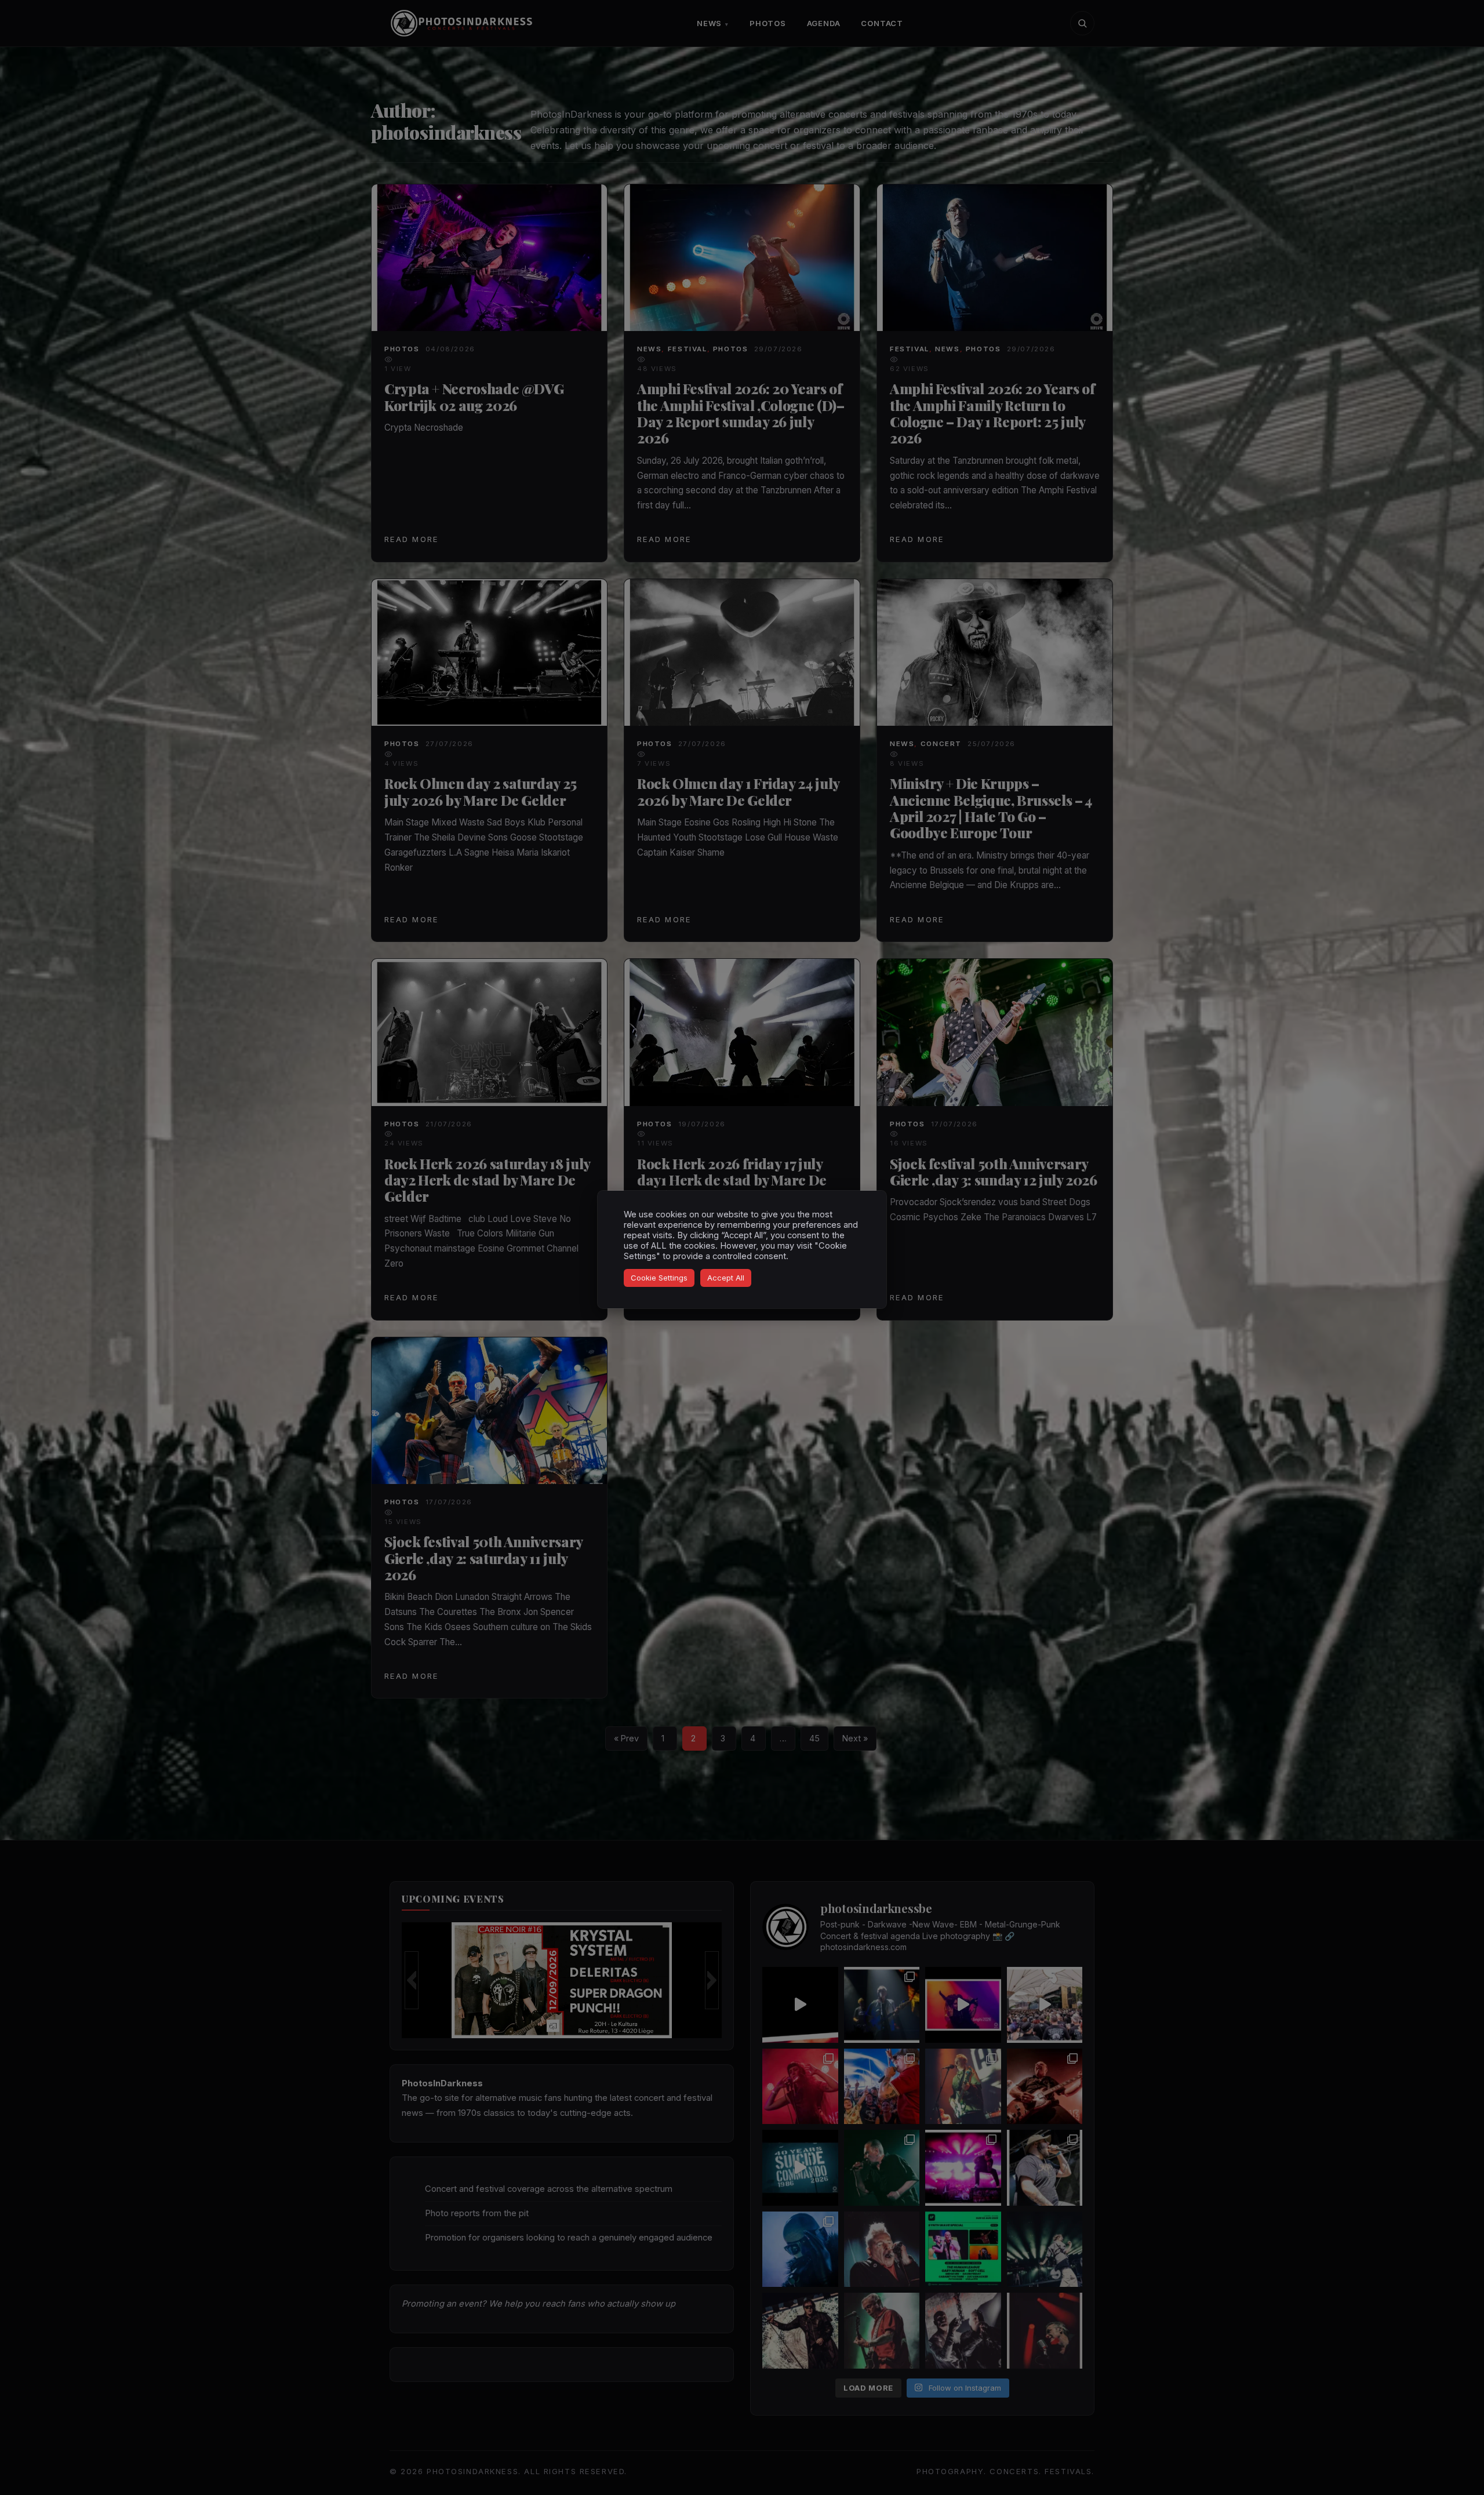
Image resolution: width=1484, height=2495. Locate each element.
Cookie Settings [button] (659, 1278)
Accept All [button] (726, 1278)
